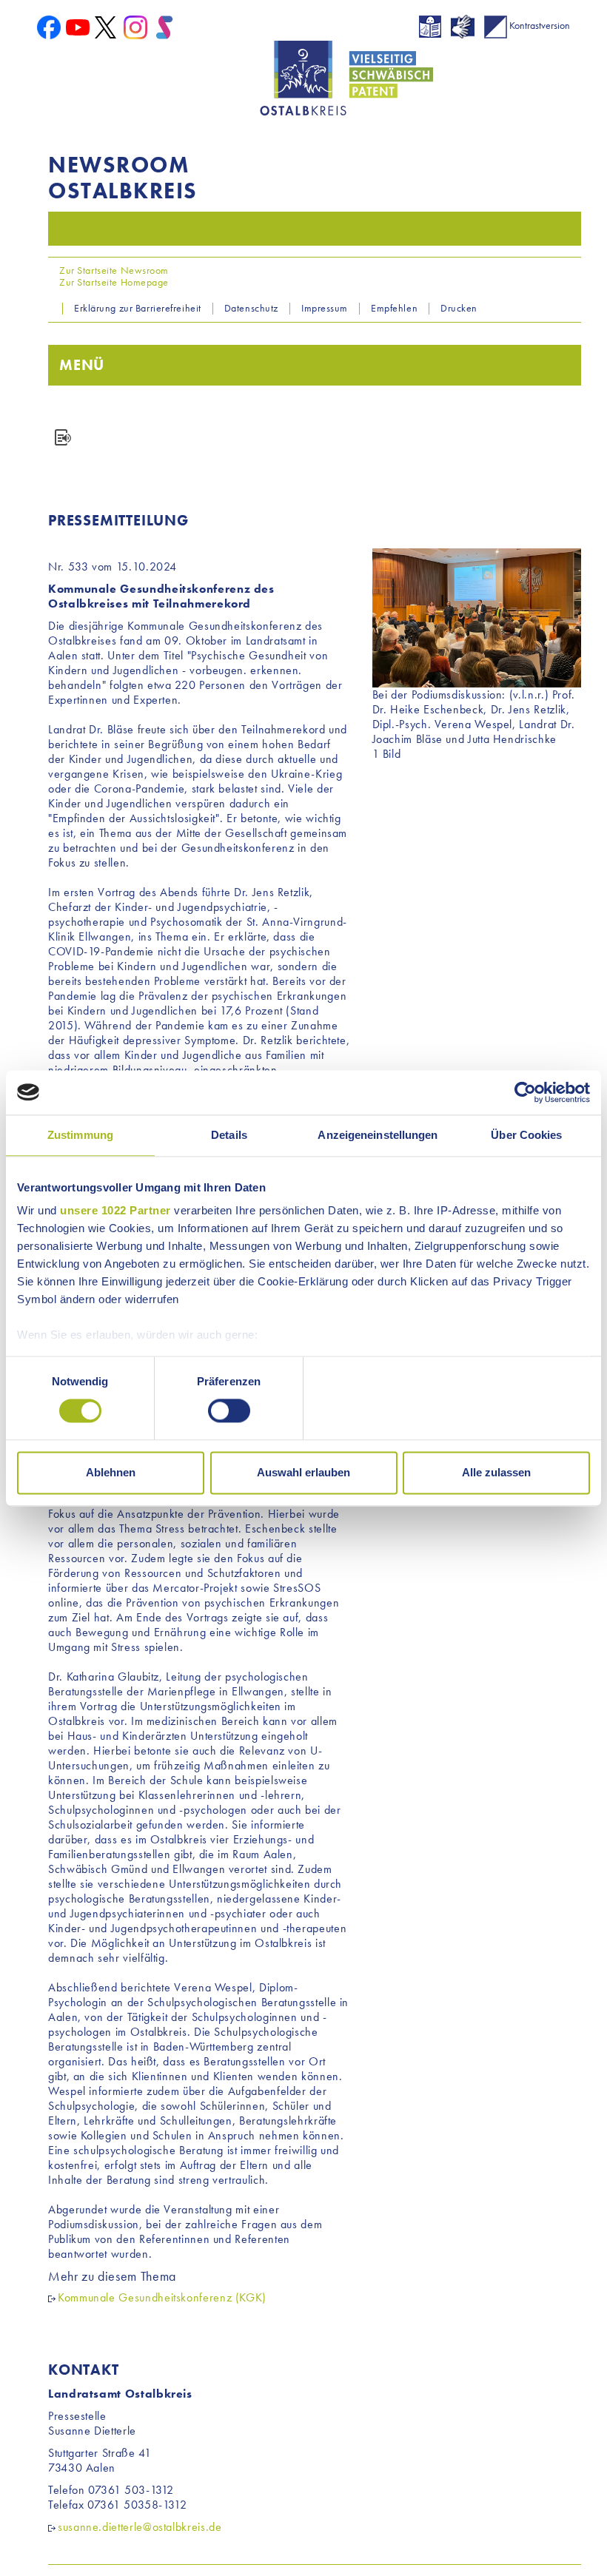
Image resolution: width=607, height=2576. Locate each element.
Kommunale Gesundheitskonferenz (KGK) (162, 2297)
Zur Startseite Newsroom (113, 270)
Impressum (325, 308)
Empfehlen (394, 308)
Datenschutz (251, 308)
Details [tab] (229, 1135)
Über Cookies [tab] (526, 1135)
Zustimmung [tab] (80, 1135)
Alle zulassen (496, 1472)
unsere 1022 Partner (115, 1210)
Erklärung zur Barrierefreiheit (138, 308)
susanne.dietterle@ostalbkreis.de (140, 2527)
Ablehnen (111, 1472)
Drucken (459, 308)
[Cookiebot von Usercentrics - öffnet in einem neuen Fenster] (525, 1092)
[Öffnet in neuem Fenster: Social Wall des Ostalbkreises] (164, 26)
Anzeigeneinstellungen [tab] (378, 1135)
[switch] (229, 1411)
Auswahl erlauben (303, 1472)
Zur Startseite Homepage (113, 282)
